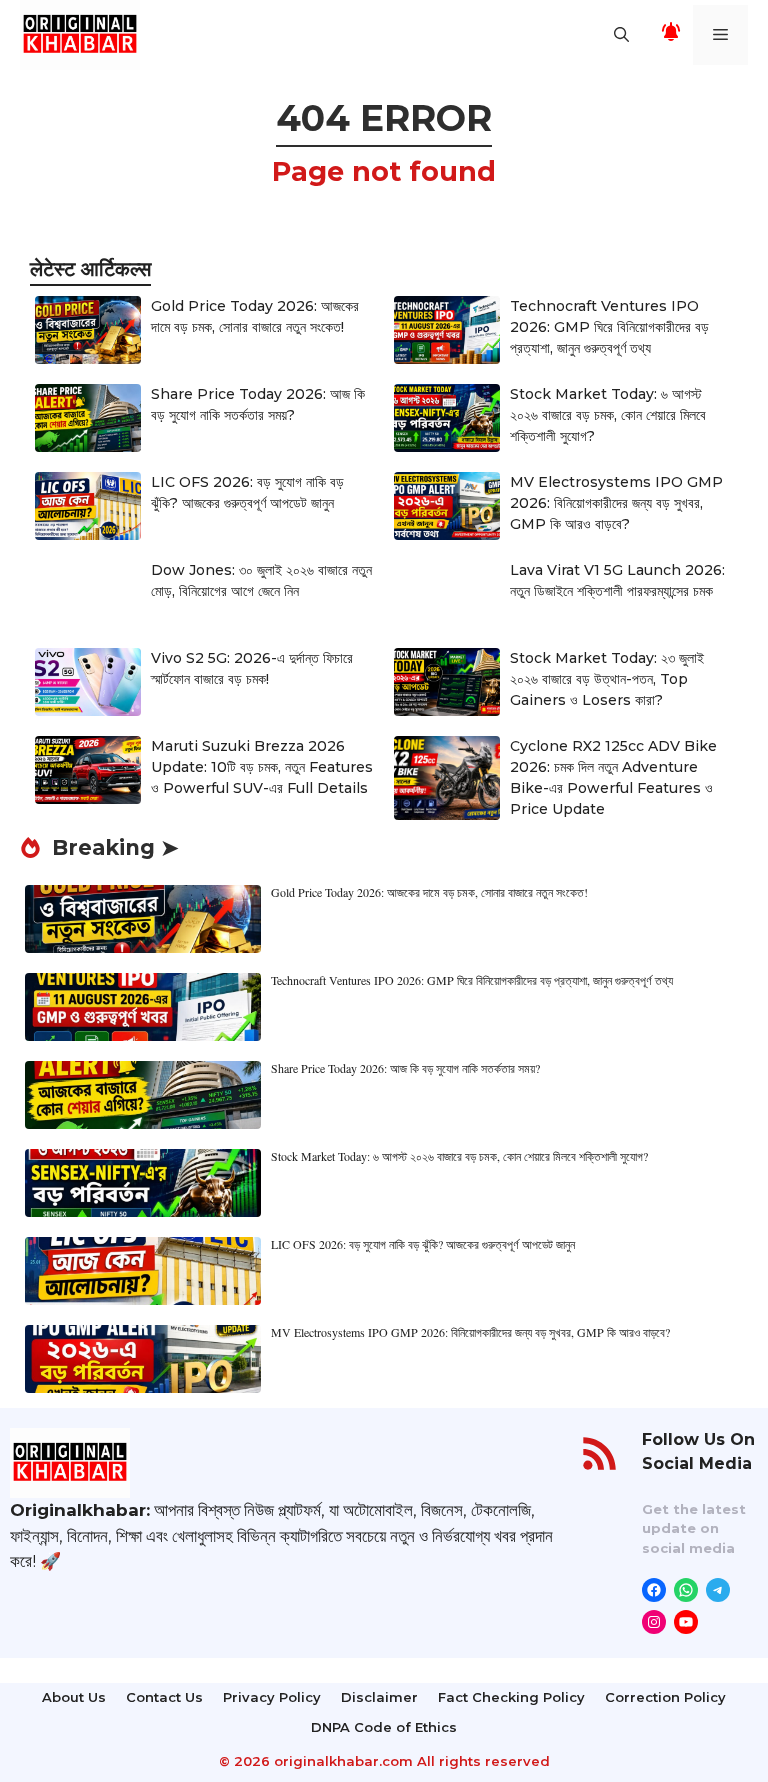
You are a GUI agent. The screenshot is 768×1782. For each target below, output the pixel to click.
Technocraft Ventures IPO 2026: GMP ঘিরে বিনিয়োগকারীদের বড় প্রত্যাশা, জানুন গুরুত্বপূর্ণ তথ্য (609, 327)
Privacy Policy (272, 1697)
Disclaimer (379, 1697)
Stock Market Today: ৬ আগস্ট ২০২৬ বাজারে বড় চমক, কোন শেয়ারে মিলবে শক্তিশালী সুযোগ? (608, 415)
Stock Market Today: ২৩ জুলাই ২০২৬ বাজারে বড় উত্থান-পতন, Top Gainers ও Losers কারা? (607, 679)
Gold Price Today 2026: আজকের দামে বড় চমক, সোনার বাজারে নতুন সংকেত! (429, 892)
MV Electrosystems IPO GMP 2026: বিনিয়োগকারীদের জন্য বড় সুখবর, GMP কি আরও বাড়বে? (616, 503)
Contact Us (164, 1697)
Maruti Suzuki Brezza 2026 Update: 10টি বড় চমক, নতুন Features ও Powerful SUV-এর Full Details (262, 767)
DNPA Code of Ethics (384, 1727)
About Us (74, 1697)
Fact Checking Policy (511, 1697)
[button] (621, 35)
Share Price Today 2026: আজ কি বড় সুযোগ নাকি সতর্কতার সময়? (405, 1068)
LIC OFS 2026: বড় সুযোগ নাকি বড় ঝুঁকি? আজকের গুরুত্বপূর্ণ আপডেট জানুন (423, 1244)
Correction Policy (665, 1697)
